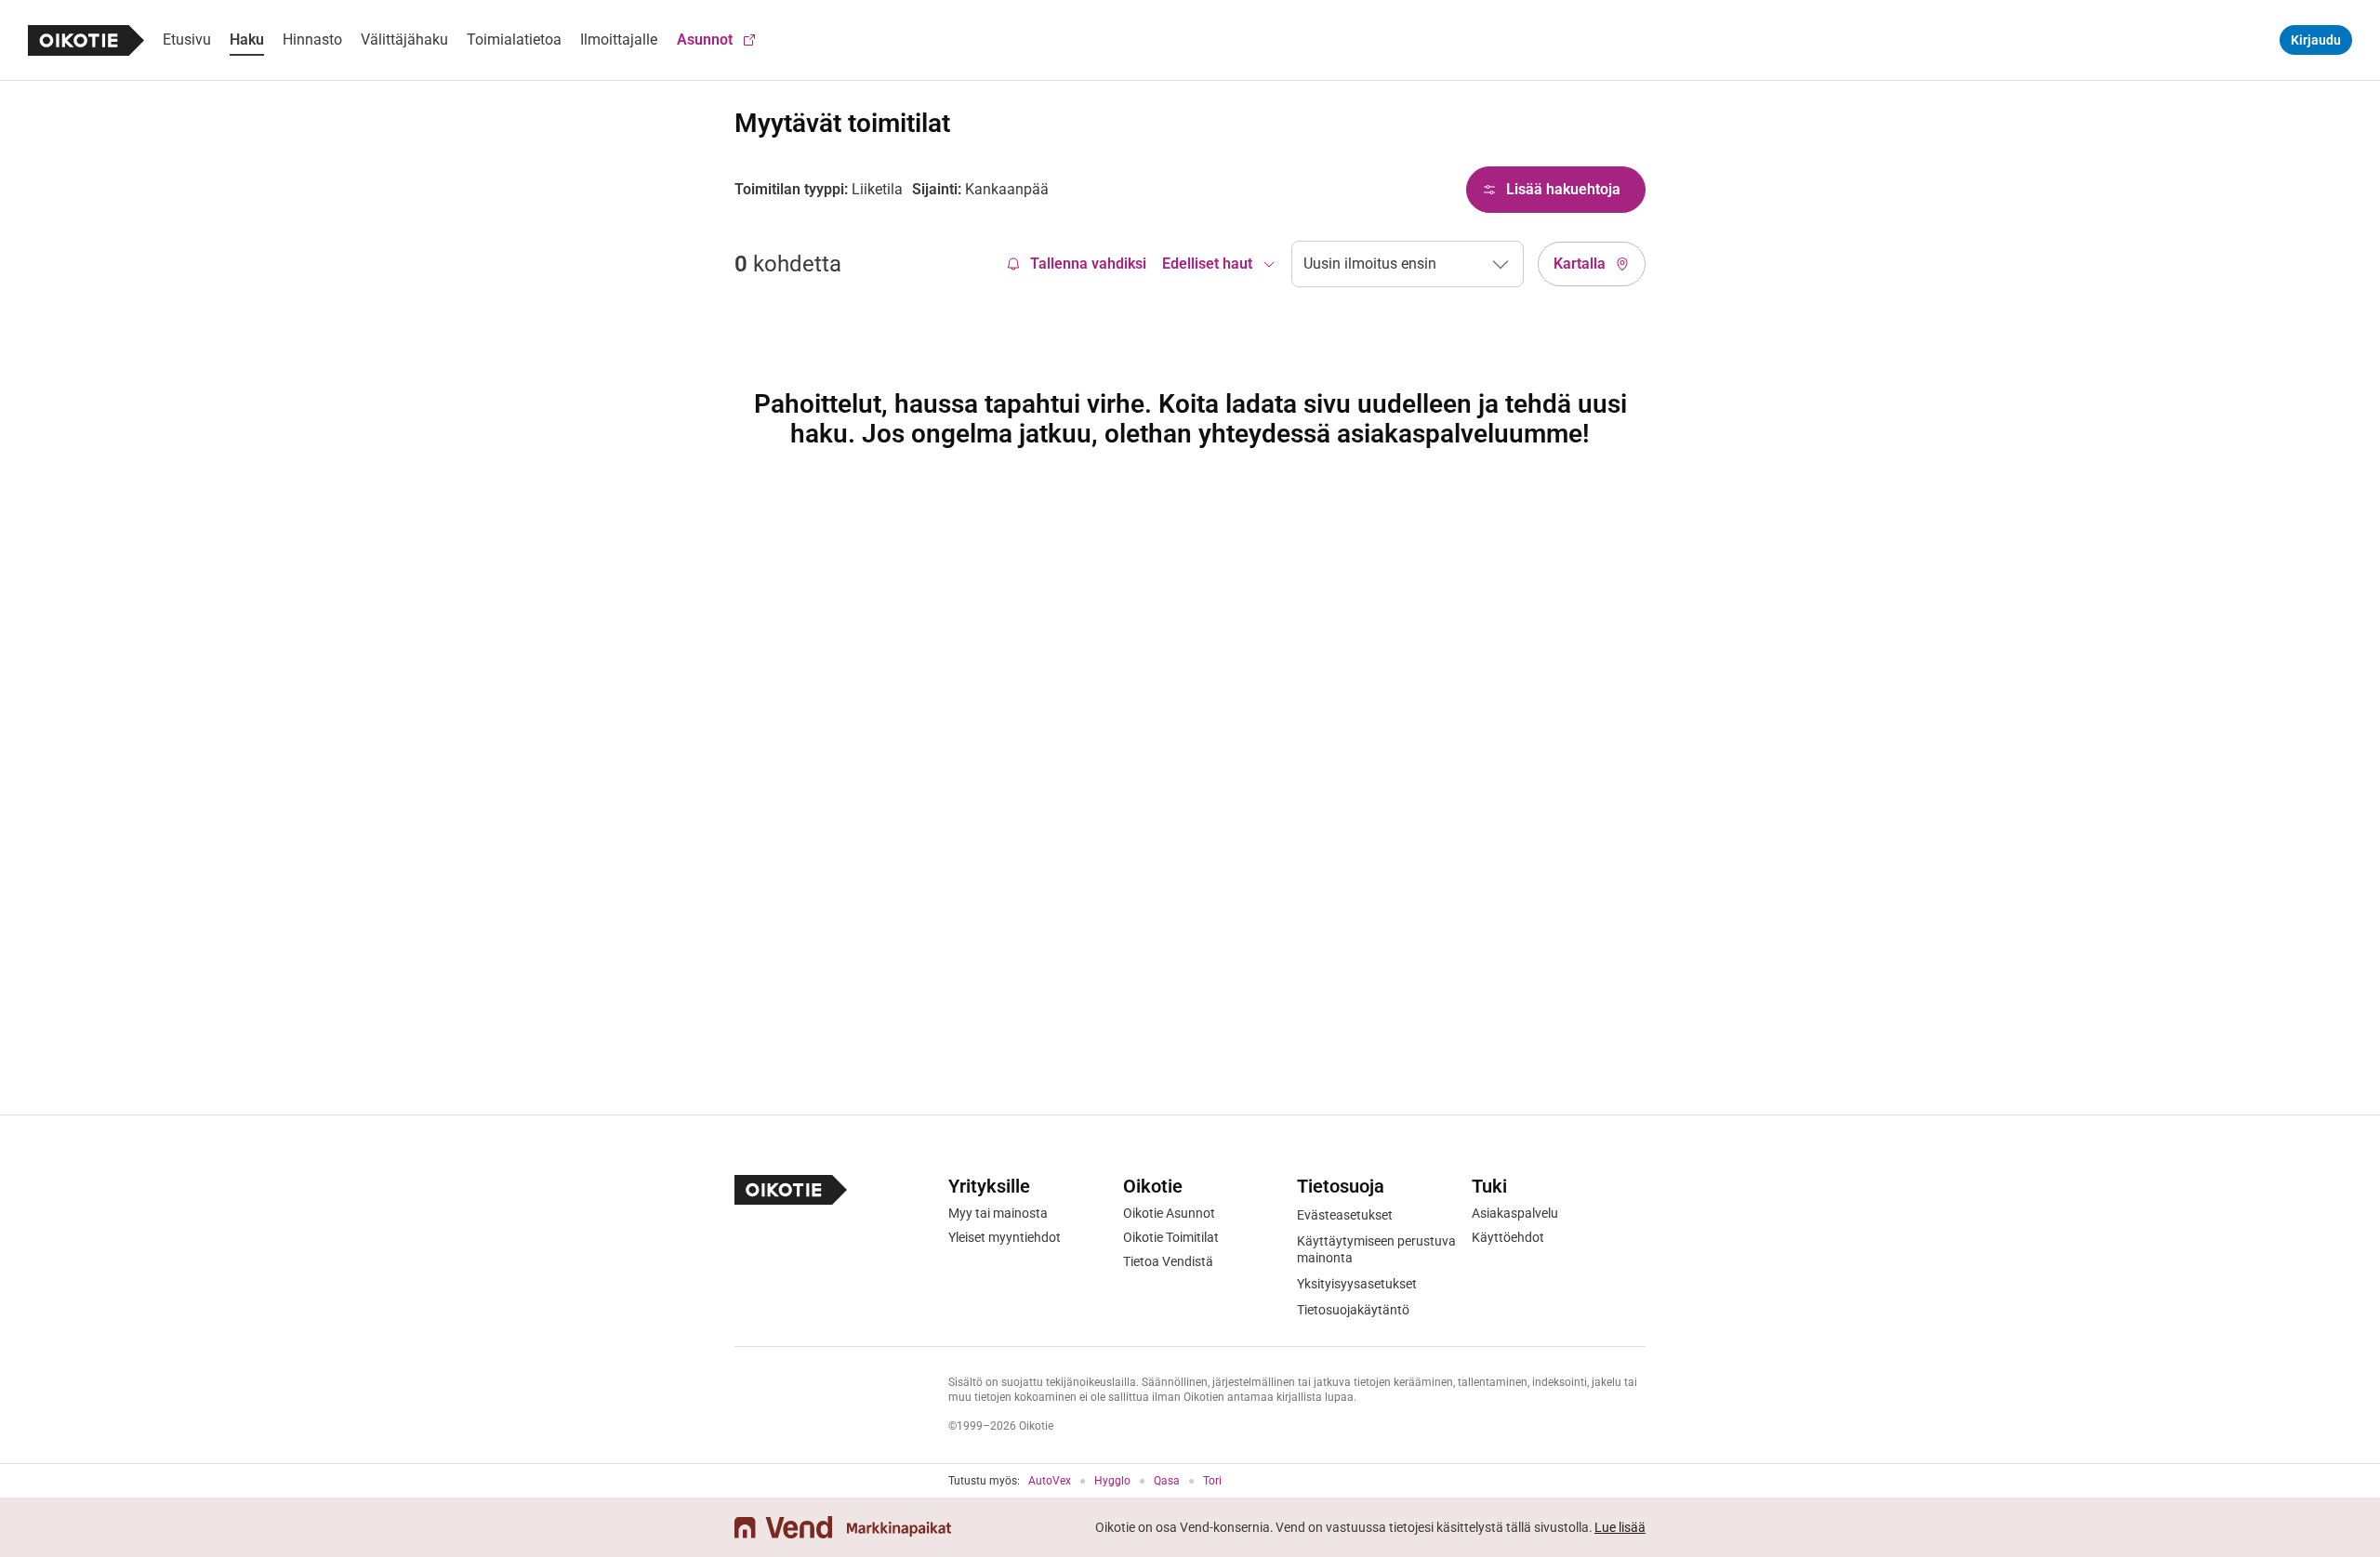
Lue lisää (1620, 1527)
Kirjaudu (2316, 40)
